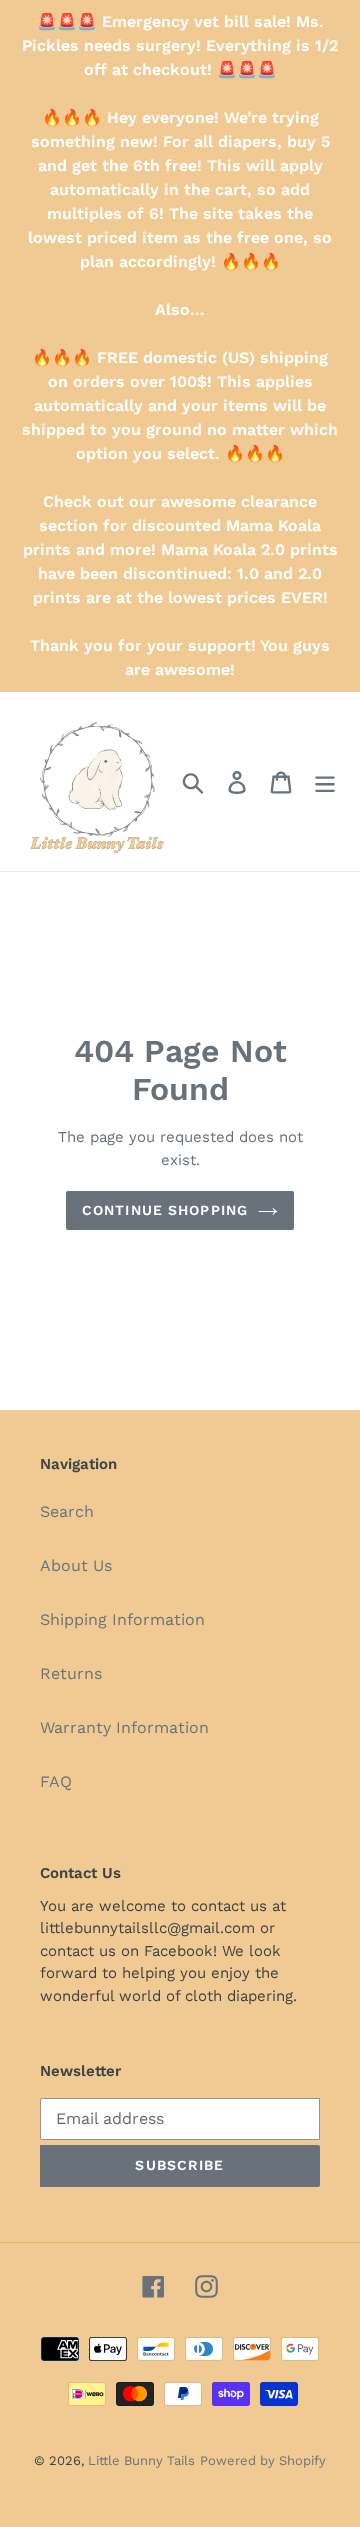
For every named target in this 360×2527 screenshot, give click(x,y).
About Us (76, 1565)
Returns (71, 1673)
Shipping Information (122, 1619)
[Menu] (325, 781)
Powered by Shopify (263, 2460)
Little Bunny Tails (141, 2460)
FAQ (56, 1781)
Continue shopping (165, 1210)
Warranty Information (124, 1727)
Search (67, 1511)
